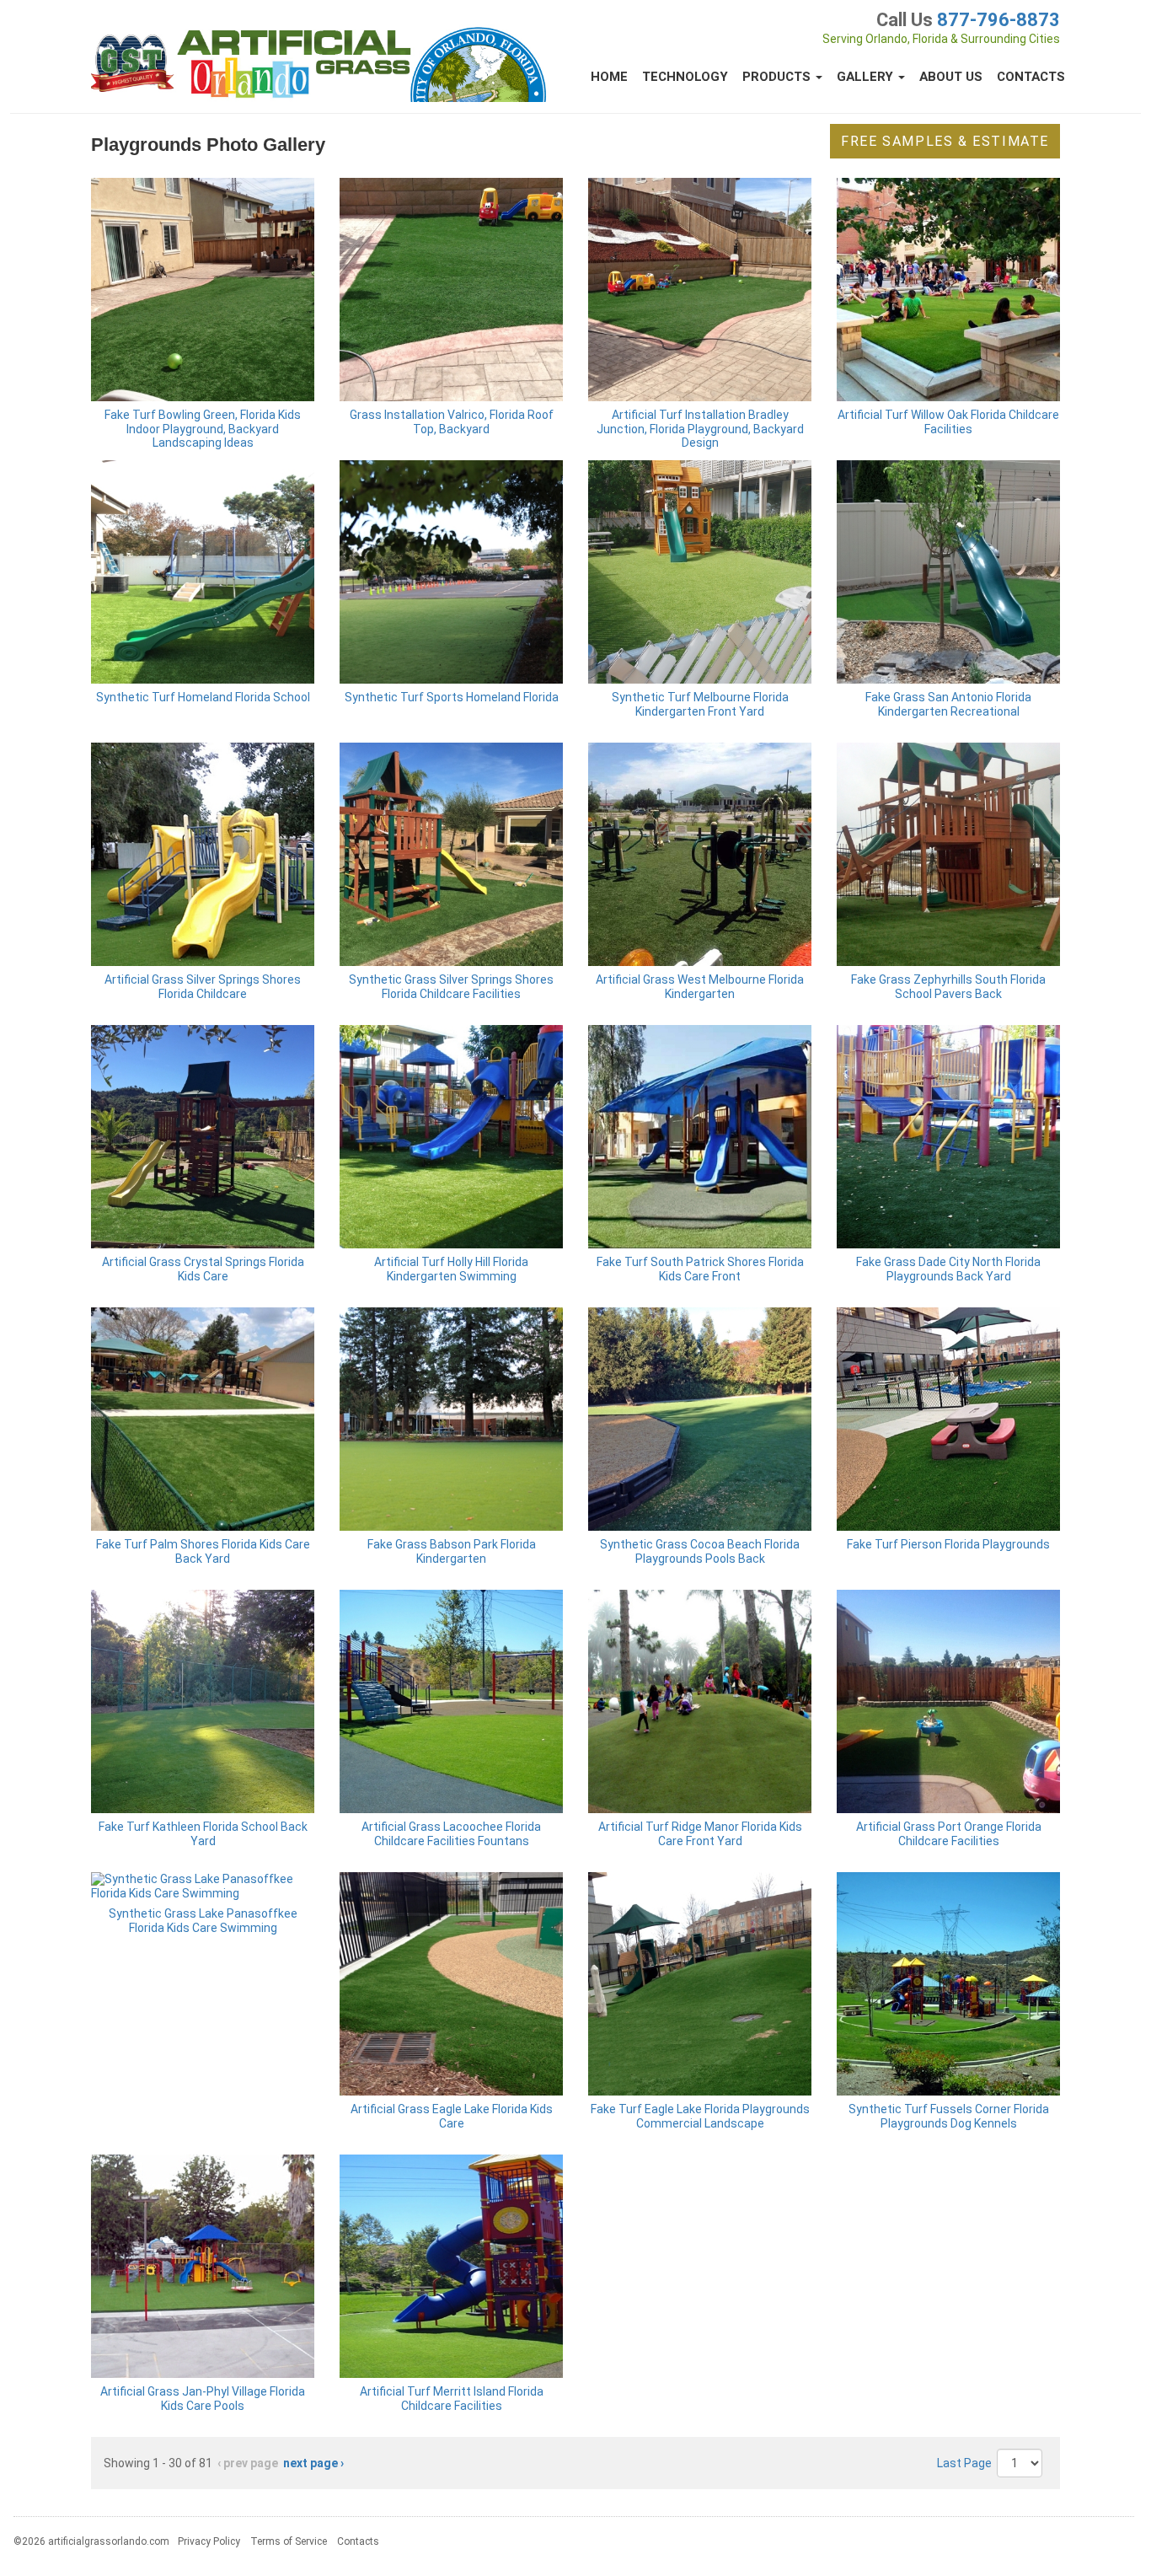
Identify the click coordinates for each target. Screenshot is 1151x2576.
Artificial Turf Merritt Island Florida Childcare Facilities (452, 2399)
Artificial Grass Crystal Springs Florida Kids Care (203, 1269)
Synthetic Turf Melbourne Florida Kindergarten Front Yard (700, 704)
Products (778, 77)
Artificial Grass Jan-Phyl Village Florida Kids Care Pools (203, 2399)
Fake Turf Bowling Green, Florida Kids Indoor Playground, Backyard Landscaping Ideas (203, 429)
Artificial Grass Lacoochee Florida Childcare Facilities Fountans (451, 1834)
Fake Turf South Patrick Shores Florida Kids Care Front (700, 1269)
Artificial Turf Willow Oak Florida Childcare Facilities (948, 422)
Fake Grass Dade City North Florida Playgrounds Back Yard (948, 1269)
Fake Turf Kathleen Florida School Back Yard (203, 1834)
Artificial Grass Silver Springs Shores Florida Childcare (203, 987)
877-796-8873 (998, 20)
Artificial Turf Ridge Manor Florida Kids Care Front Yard (700, 1834)
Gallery (867, 77)
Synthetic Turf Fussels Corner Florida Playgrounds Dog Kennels (949, 2116)
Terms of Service (289, 2541)
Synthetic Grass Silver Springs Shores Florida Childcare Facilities (451, 987)
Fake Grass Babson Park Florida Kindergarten (452, 1551)
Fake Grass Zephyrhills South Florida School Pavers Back (948, 987)
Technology (685, 77)
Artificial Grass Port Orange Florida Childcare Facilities (949, 1834)
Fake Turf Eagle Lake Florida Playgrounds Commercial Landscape (700, 2116)
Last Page (964, 2463)
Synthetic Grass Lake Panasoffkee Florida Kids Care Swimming (203, 1921)
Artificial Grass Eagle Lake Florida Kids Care (452, 2116)
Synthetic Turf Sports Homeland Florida (452, 697)
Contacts (1031, 77)
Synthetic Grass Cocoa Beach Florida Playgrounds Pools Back (700, 1551)
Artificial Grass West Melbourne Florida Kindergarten (700, 987)
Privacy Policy (209, 2541)
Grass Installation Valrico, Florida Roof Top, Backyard (452, 422)
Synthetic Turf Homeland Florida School (203, 697)
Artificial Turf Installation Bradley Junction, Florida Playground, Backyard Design (700, 429)
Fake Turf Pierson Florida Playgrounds (948, 1544)
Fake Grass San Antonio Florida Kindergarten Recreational (948, 704)
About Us (951, 77)
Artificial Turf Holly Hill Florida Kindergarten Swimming (451, 1269)
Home (609, 77)
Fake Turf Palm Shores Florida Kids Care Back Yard (203, 1551)
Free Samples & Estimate (945, 141)
